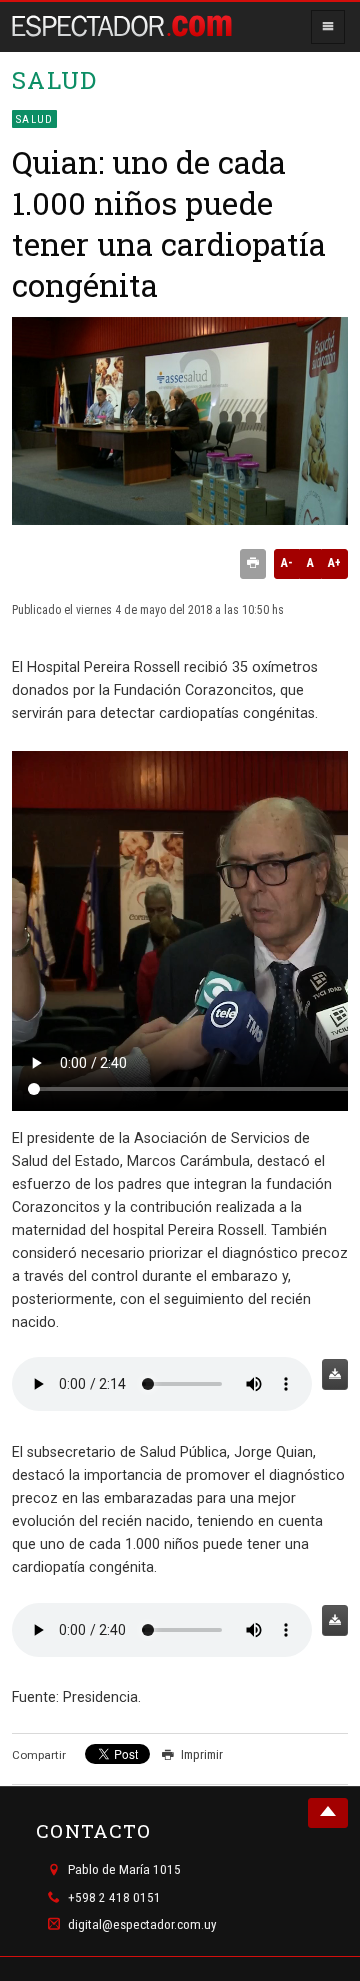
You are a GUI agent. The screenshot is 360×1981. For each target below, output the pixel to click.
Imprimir (202, 1754)
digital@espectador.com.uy (142, 1924)
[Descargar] (335, 1374)
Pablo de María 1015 (124, 1870)
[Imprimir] (253, 564)
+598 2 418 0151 (114, 1897)
